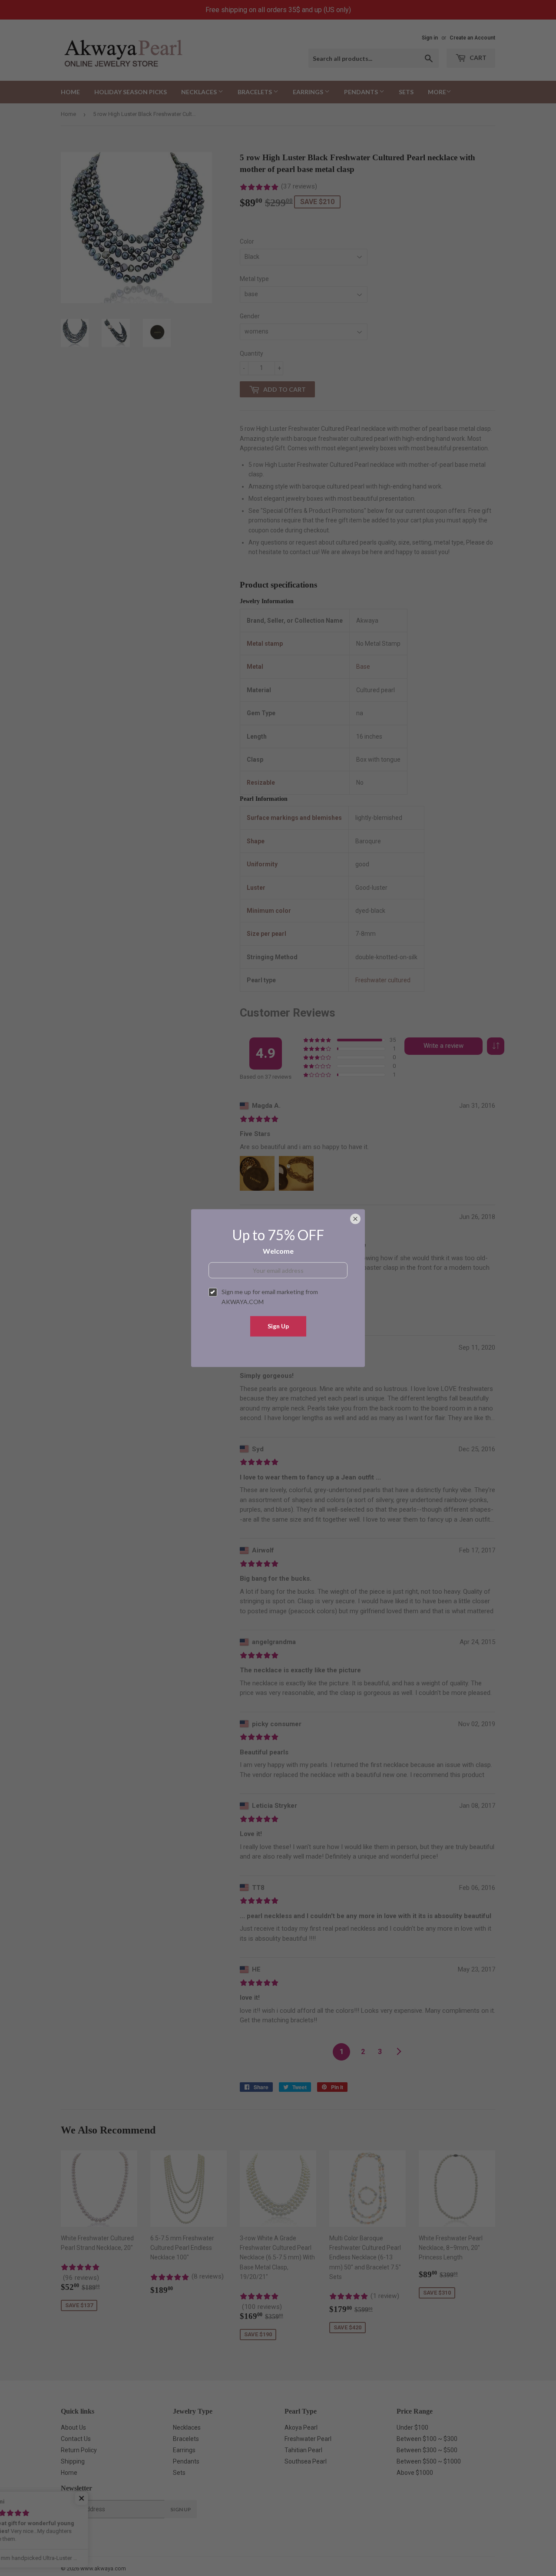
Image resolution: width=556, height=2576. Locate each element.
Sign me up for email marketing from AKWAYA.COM (270, 1296)
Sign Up (278, 1326)
